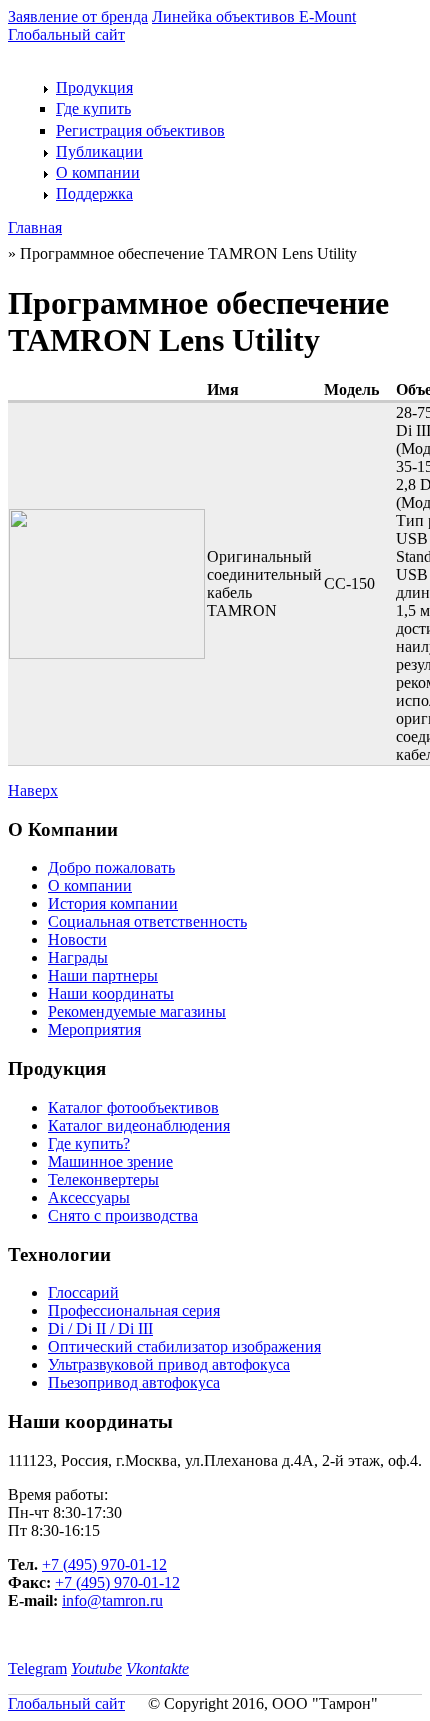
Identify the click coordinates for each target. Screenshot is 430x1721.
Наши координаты (111, 993)
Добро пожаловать (111, 867)
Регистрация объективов (140, 130)
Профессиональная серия (134, 1310)
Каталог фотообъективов (133, 1107)
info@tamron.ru (112, 1600)
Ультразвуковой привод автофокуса (169, 1364)
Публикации (99, 151)
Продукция (94, 87)
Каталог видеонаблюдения (139, 1125)
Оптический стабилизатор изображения (184, 1346)
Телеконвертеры (103, 1179)
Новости (77, 939)
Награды (78, 957)
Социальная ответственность (147, 921)
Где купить (93, 108)
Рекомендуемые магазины (137, 1011)
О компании (98, 172)
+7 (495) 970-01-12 (104, 1564)
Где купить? (89, 1143)
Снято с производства (123, 1215)
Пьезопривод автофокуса (134, 1382)
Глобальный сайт (66, 34)
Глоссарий (83, 1292)
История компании (113, 903)
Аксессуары (89, 1197)
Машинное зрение (110, 1161)
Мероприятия (94, 1029)
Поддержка (94, 193)
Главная (35, 227)
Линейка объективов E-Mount (254, 16)
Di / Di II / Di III (100, 1328)
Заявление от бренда (78, 16)
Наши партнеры (103, 975)
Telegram (37, 1668)
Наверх (33, 790)
